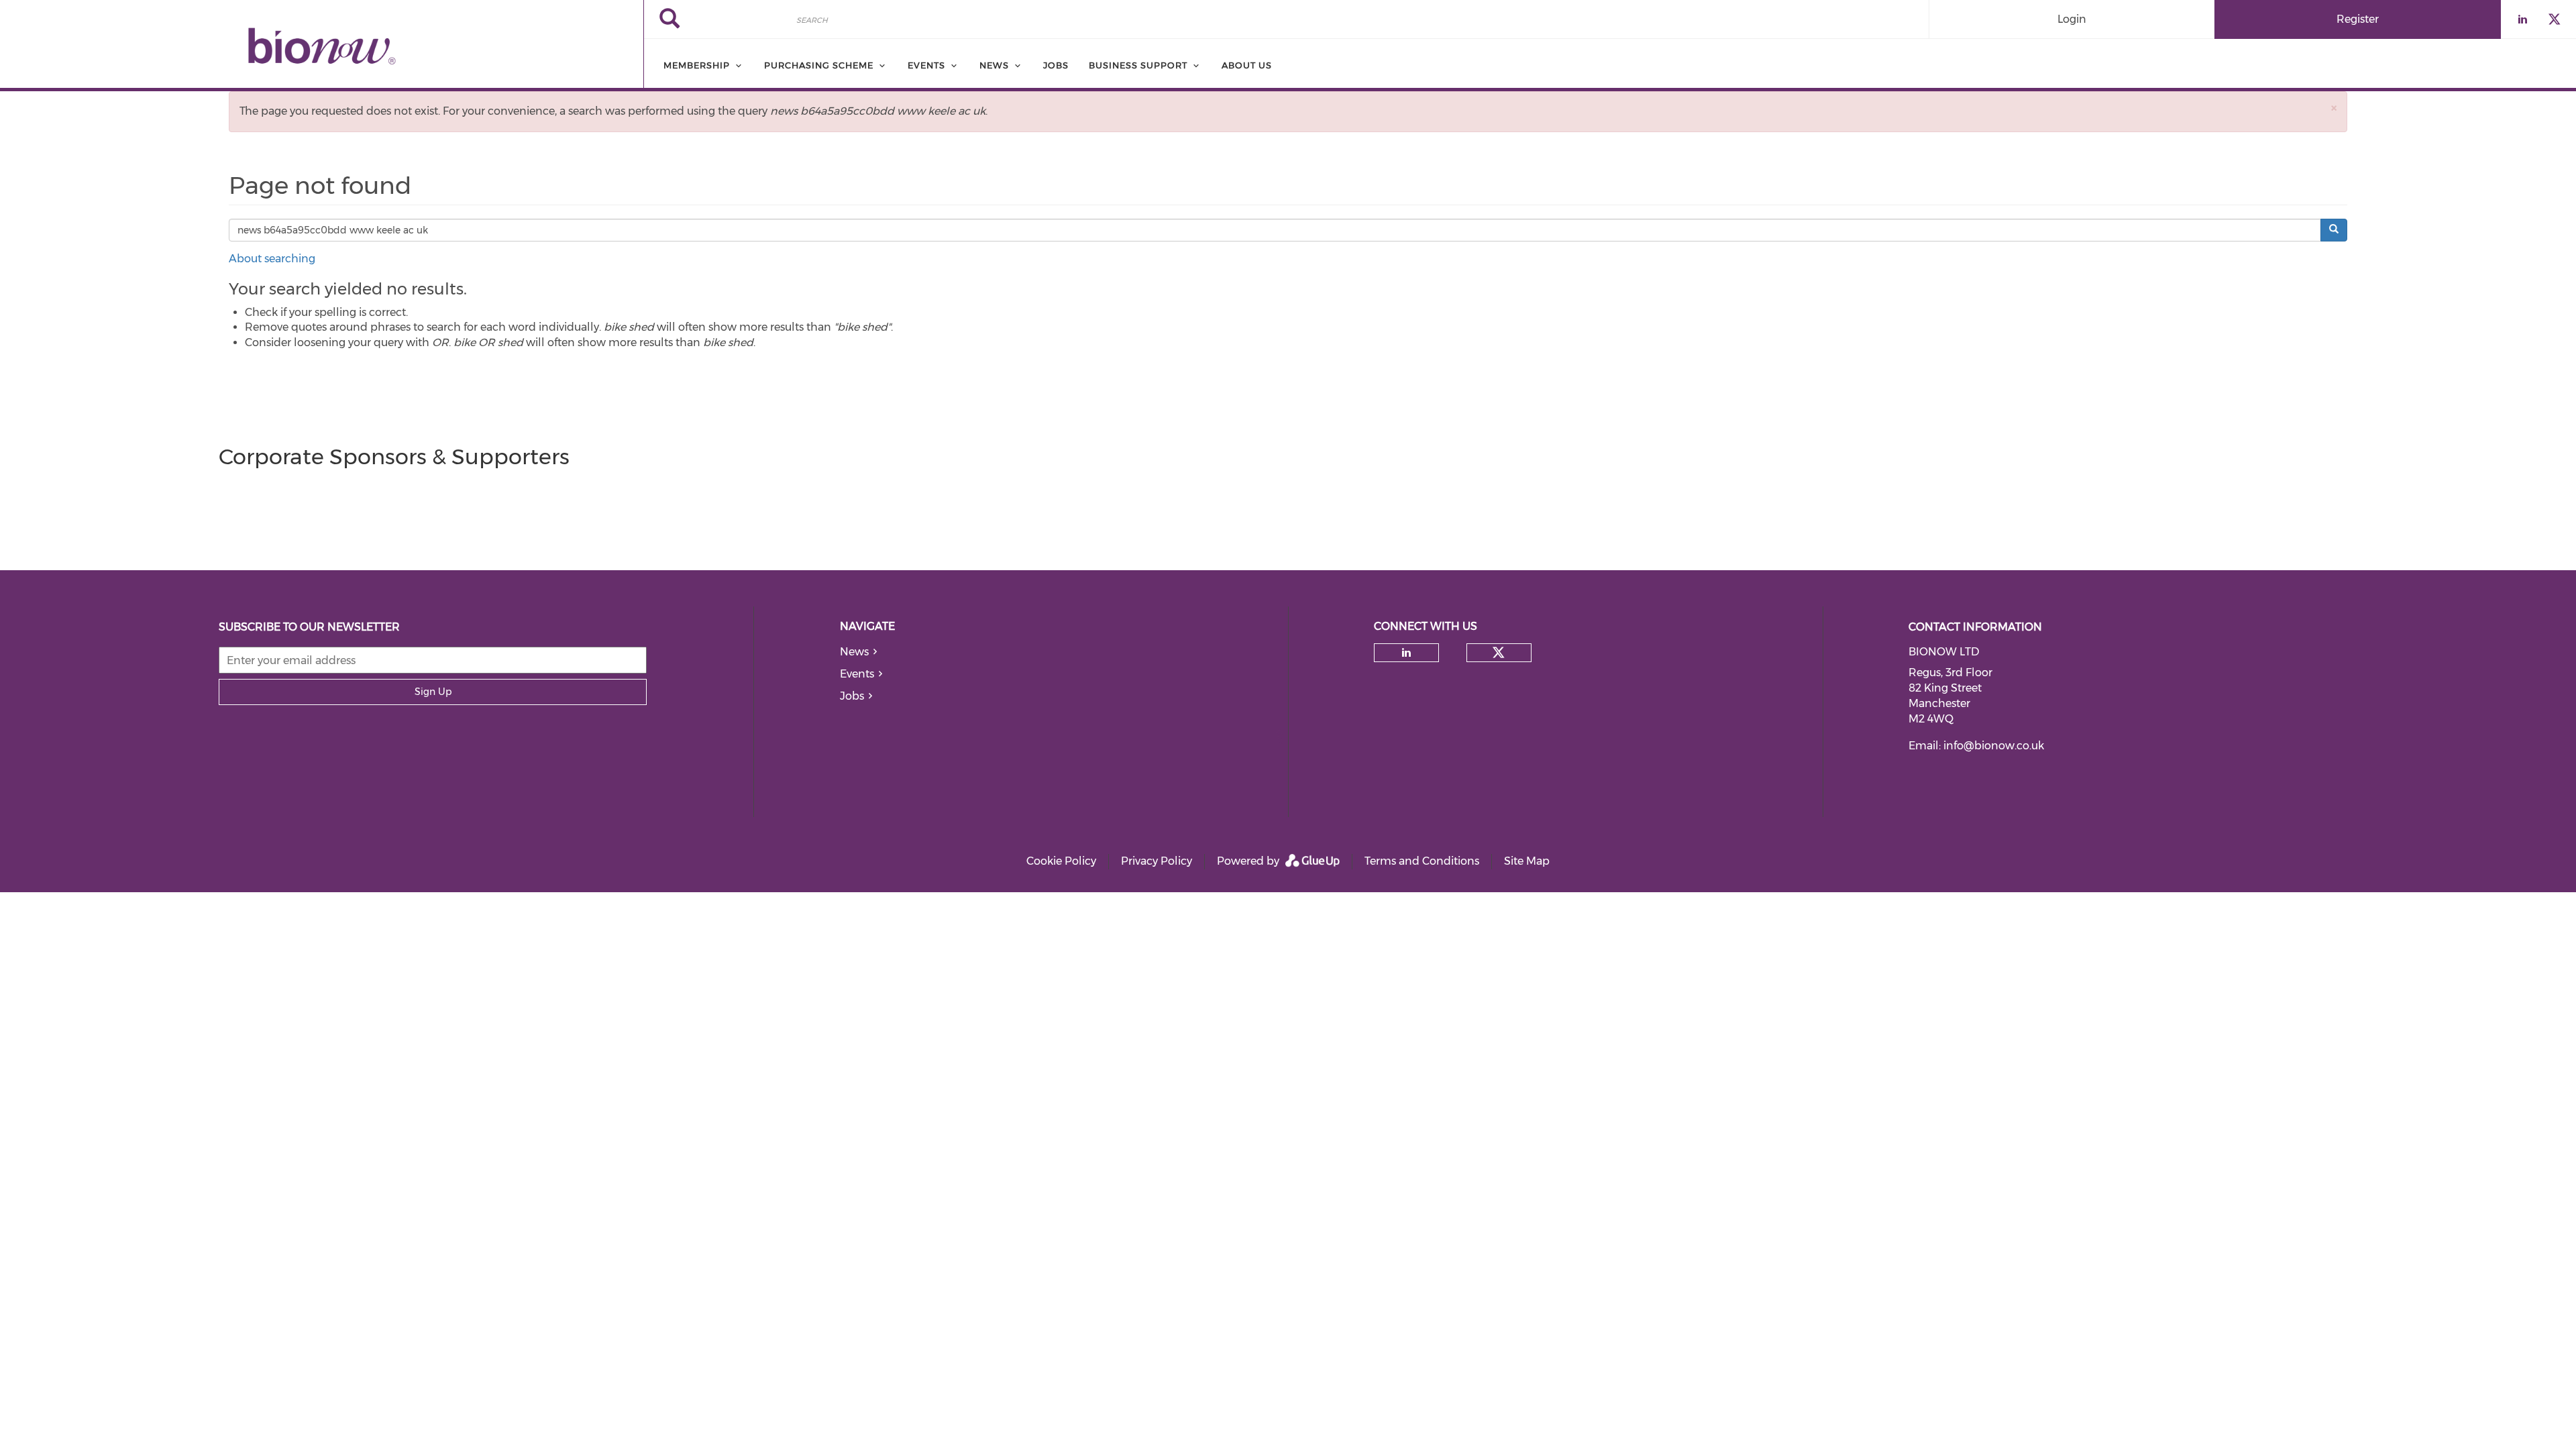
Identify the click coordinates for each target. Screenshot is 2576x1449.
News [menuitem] (994, 65)
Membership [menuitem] (697, 65)
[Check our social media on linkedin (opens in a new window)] (1407, 653)
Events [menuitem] (926, 65)
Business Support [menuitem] (1138, 65)
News (854, 652)
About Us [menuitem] (1247, 65)
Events (857, 674)
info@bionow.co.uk (1994, 746)
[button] (2334, 108)
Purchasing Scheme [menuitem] (819, 65)
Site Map (1527, 861)
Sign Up (433, 692)
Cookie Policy (1061, 861)
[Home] (322, 46)
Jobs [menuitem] (1056, 65)
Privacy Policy (1157, 861)
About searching (272, 259)
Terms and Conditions (1422, 861)
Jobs (852, 696)
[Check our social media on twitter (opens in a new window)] (1499, 653)
